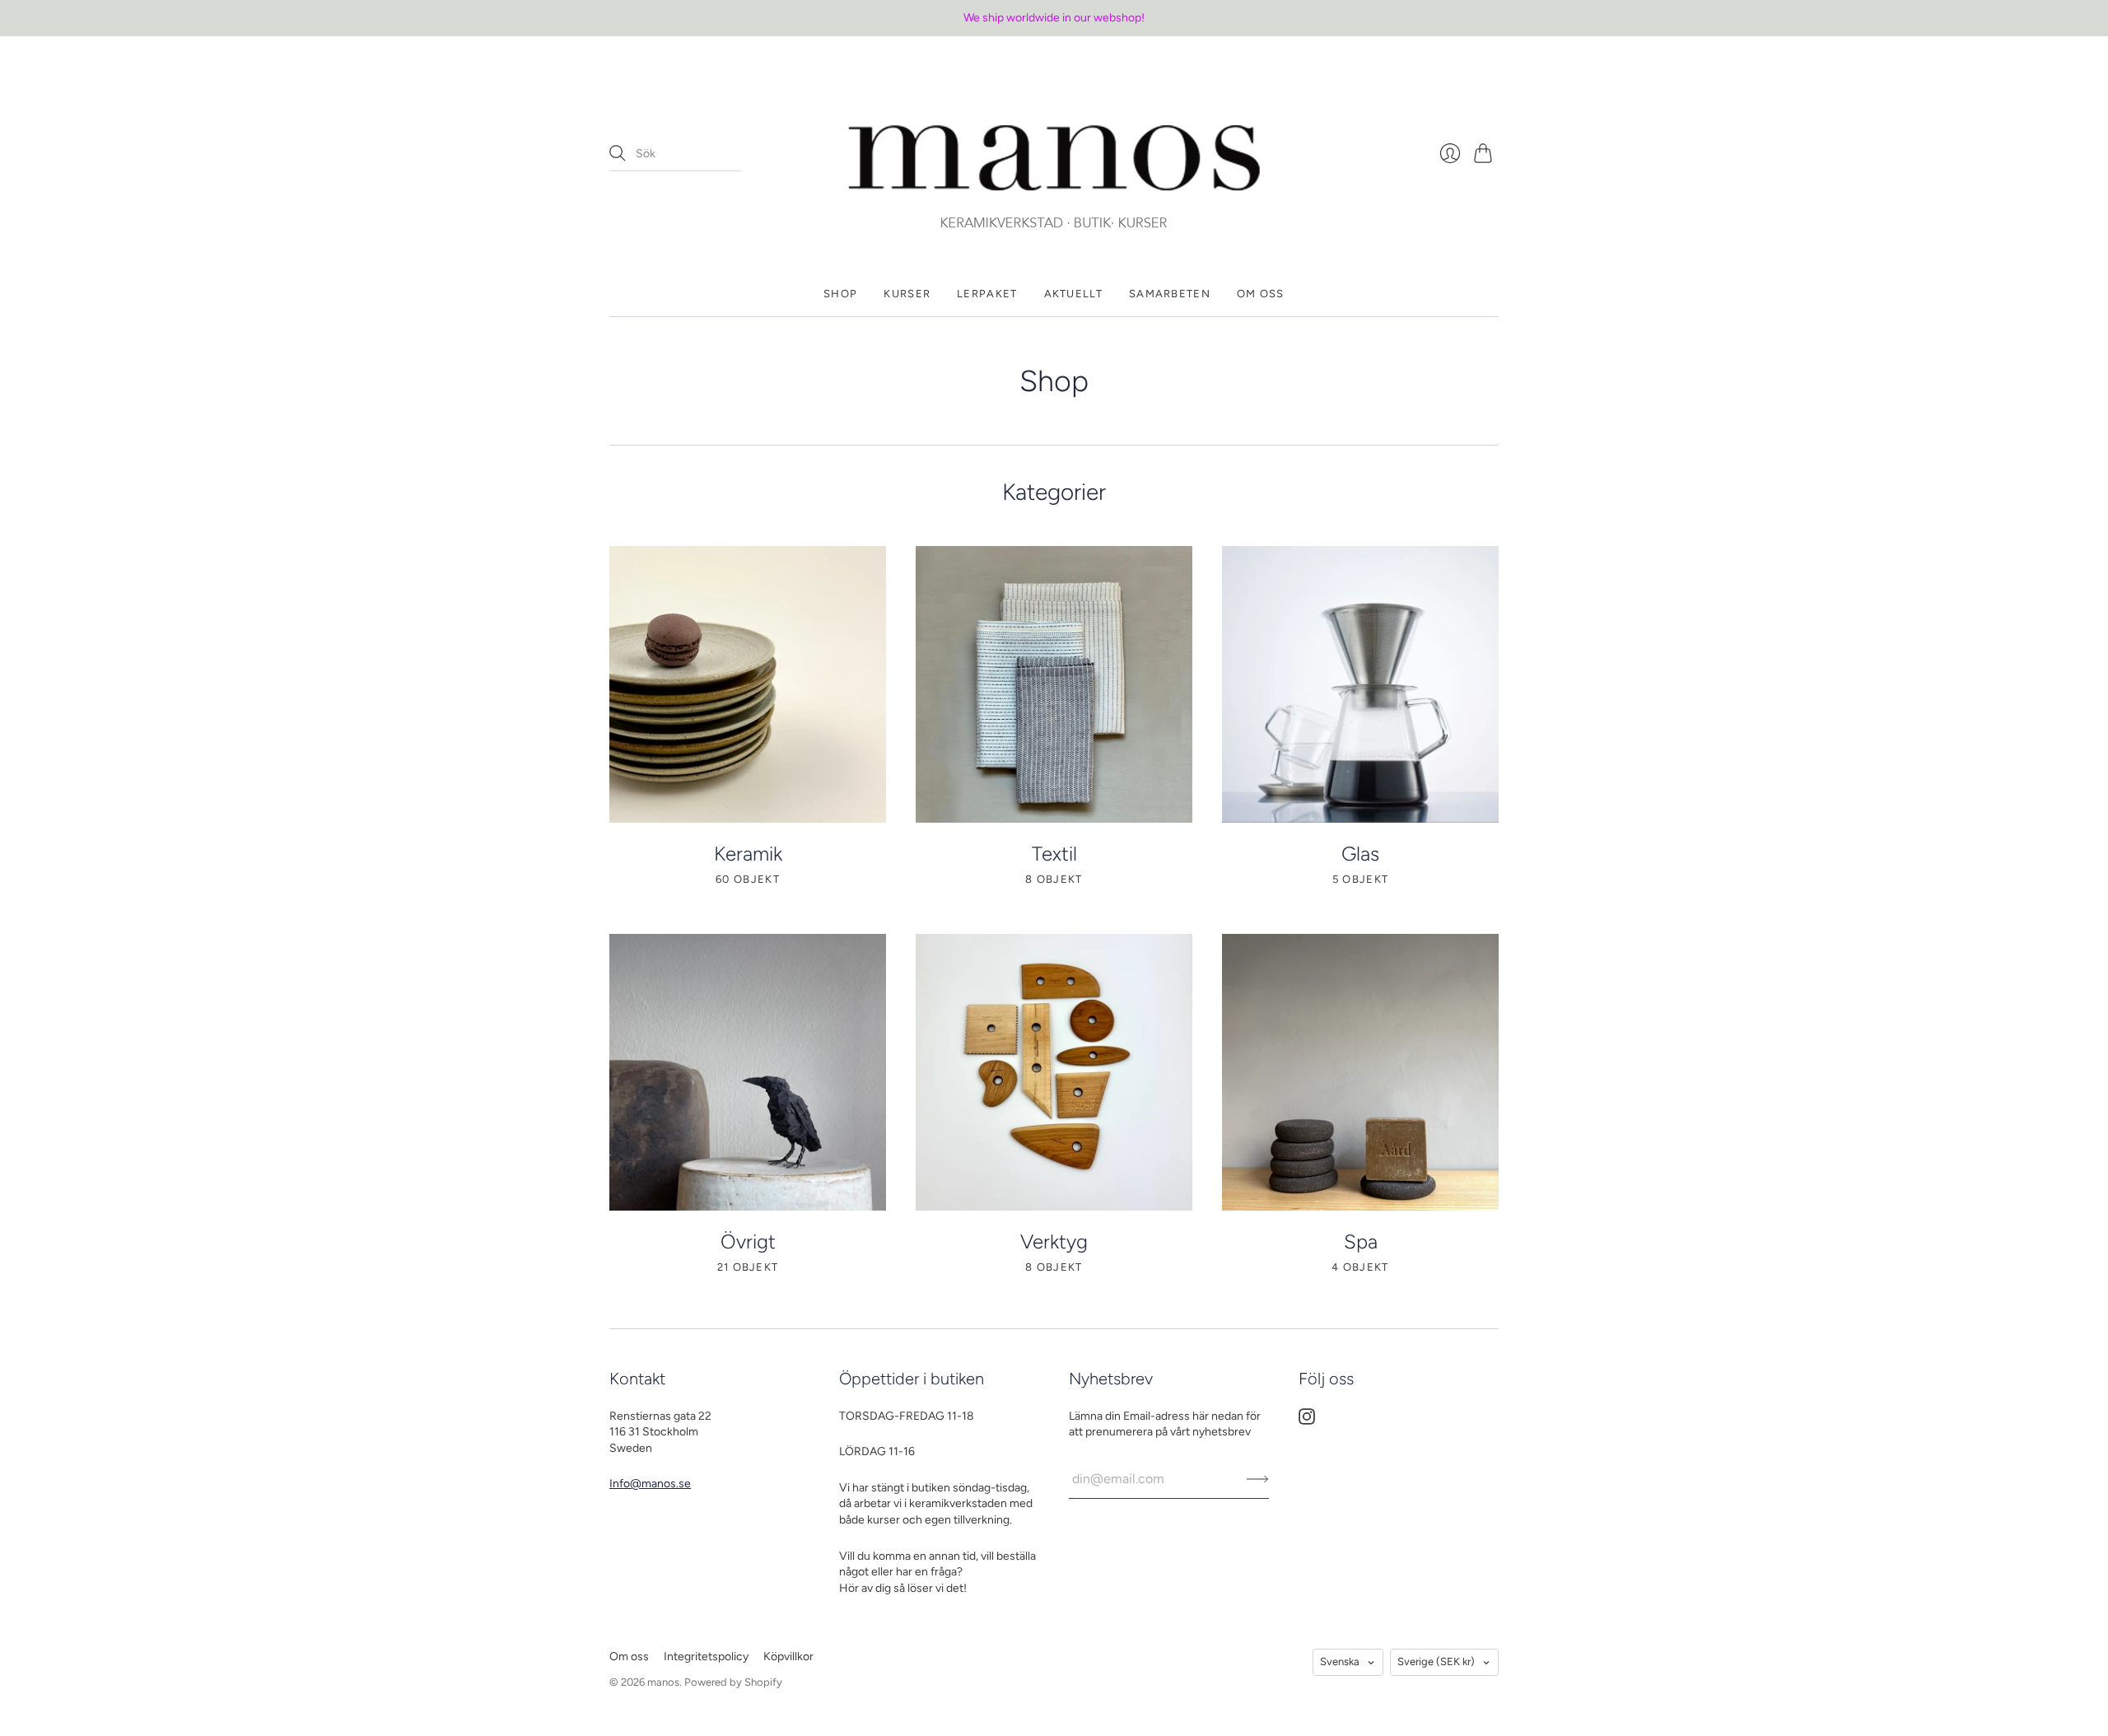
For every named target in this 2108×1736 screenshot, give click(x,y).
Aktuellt (1073, 294)
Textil (1054, 854)
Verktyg (1054, 1241)
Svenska (1340, 1661)
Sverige (1436, 1661)
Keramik (748, 854)
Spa (1361, 1241)
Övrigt (748, 1241)
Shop (840, 294)
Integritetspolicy (706, 1657)
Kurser (907, 294)
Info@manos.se (650, 1484)
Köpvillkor (788, 1657)
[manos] (1054, 154)
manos (663, 1682)
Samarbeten (1170, 294)
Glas (1360, 854)
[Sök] (618, 153)
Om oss (1261, 294)
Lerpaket (987, 294)
